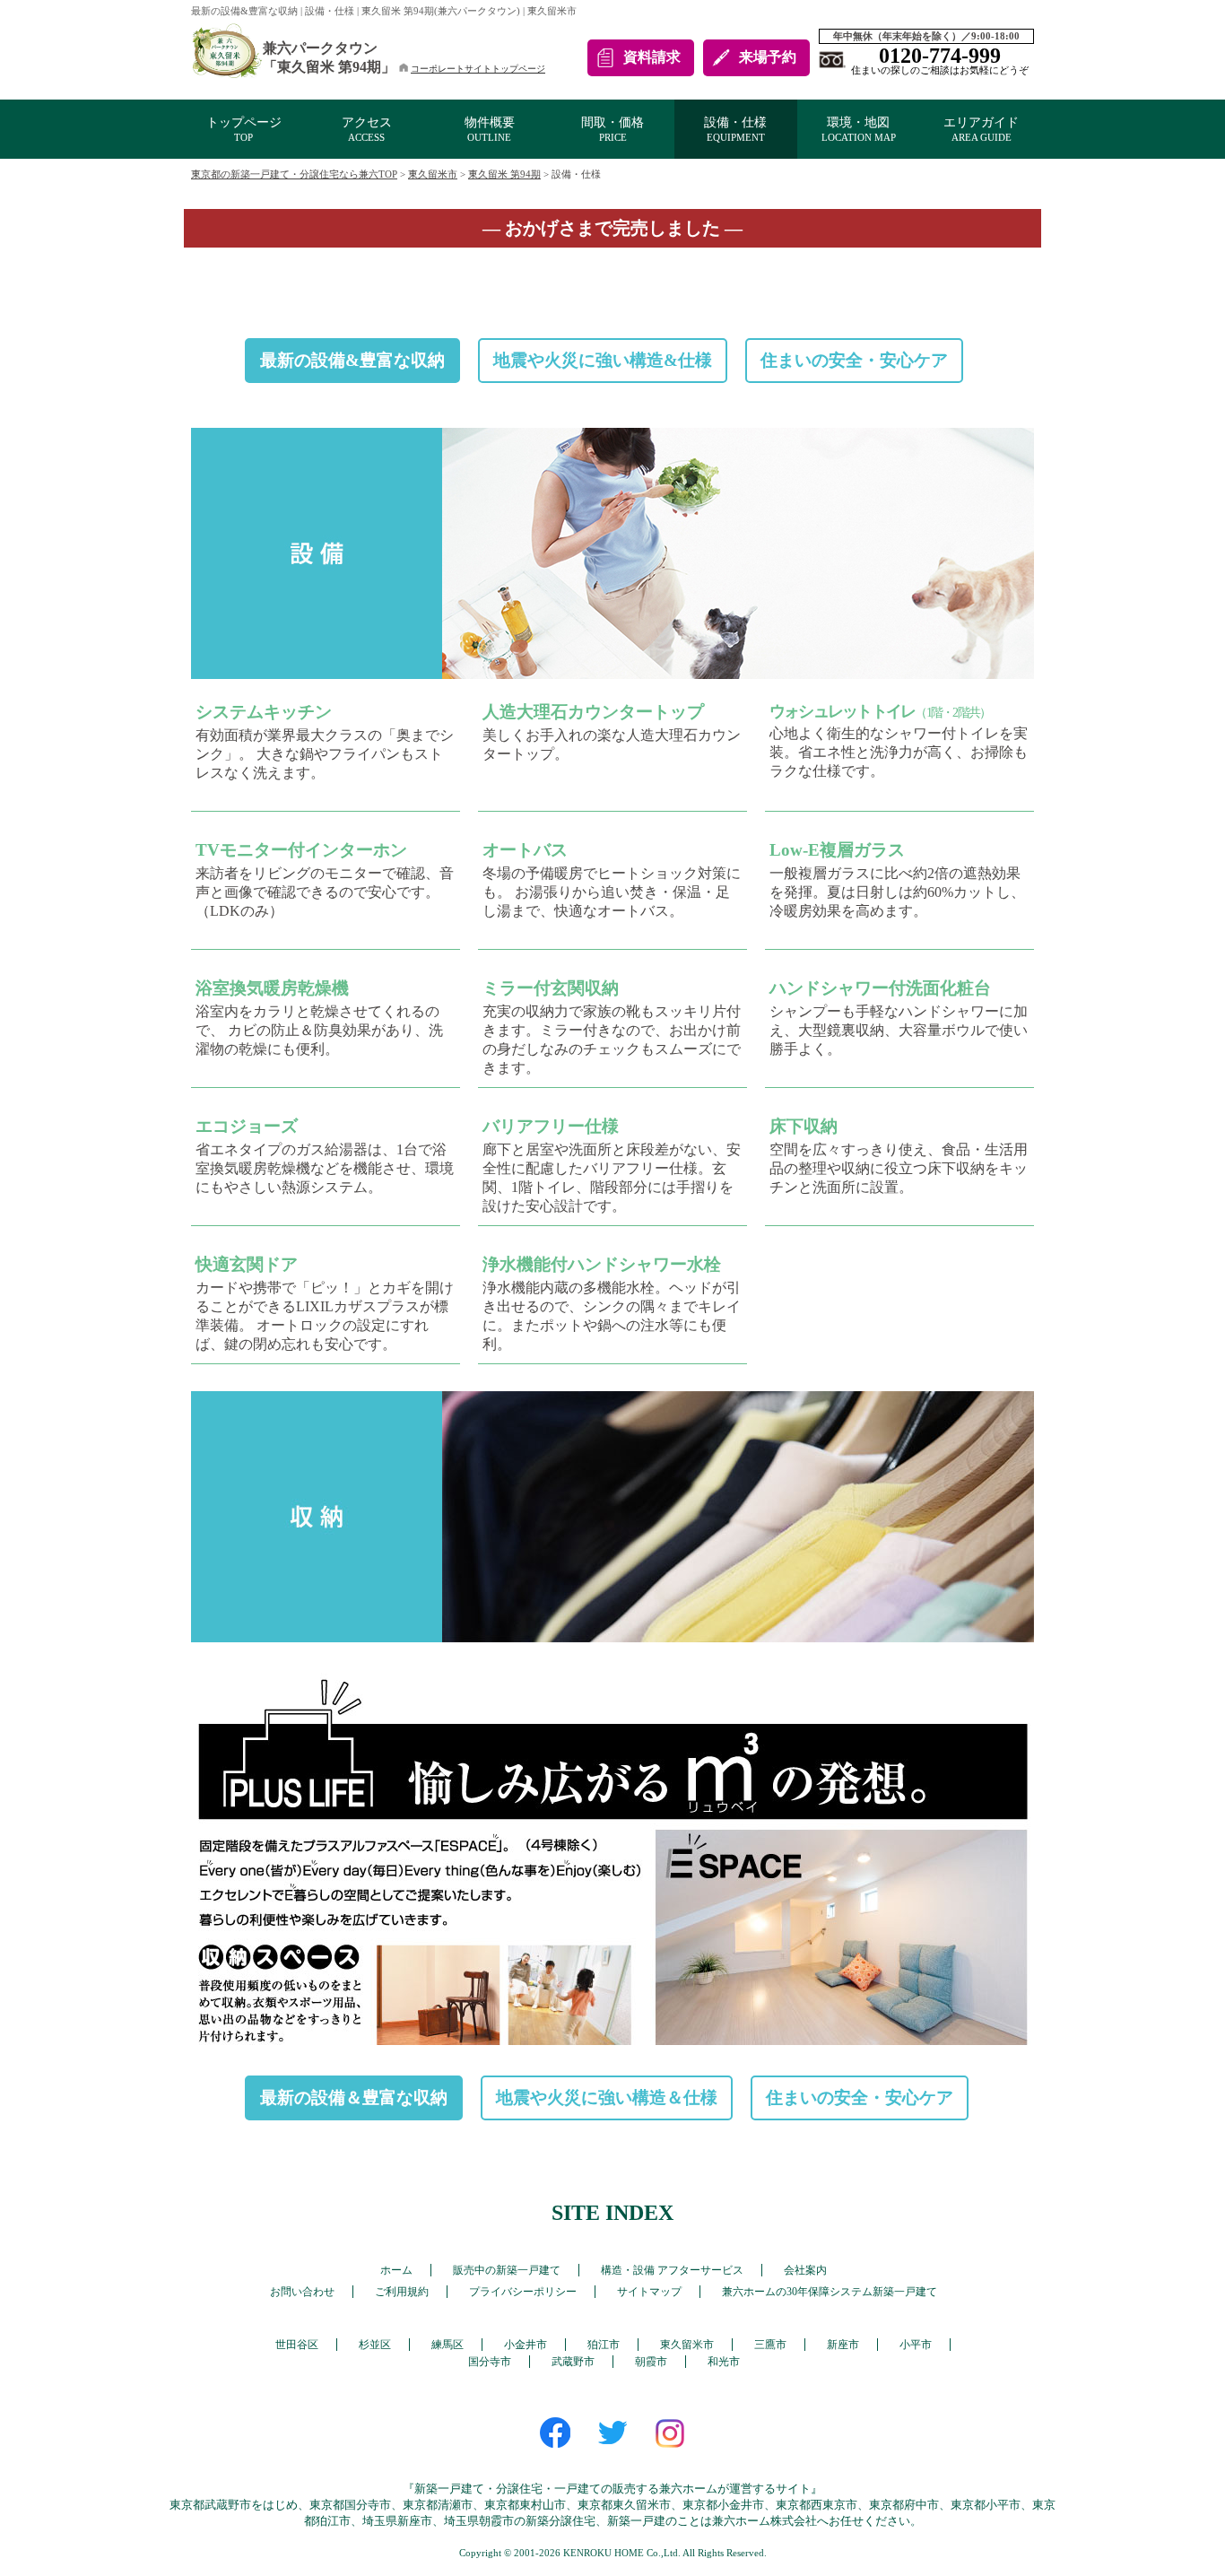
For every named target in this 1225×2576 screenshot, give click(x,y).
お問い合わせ (302, 2292)
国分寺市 (490, 2362)
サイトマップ (649, 2292)
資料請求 (652, 57)
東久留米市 (433, 174)
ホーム (396, 2270)
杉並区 (375, 2345)
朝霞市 (651, 2362)
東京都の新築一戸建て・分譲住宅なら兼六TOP (294, 174)
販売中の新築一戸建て (507, 2270)
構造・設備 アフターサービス (672, 2270)
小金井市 (526, 2345)
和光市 (724, 2362)
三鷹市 (770, 2345)
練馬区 (447, 2345)
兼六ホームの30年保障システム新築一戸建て (830, 2292)
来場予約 (768, 57)
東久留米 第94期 (504, 174)
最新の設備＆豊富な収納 (354, 2097)
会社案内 (805, 2270)
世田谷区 (297, 2345)
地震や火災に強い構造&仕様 (603, 360)
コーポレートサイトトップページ (478, 69)
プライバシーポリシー (523, 2292)
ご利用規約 (402, 2292)
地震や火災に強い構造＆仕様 (607, 2097)
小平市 (916, 2345)
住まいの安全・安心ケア (854, 360)
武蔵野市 (573, 2362)
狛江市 (604, 2345)
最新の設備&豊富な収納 (352, 360)
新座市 (843, 2345)
